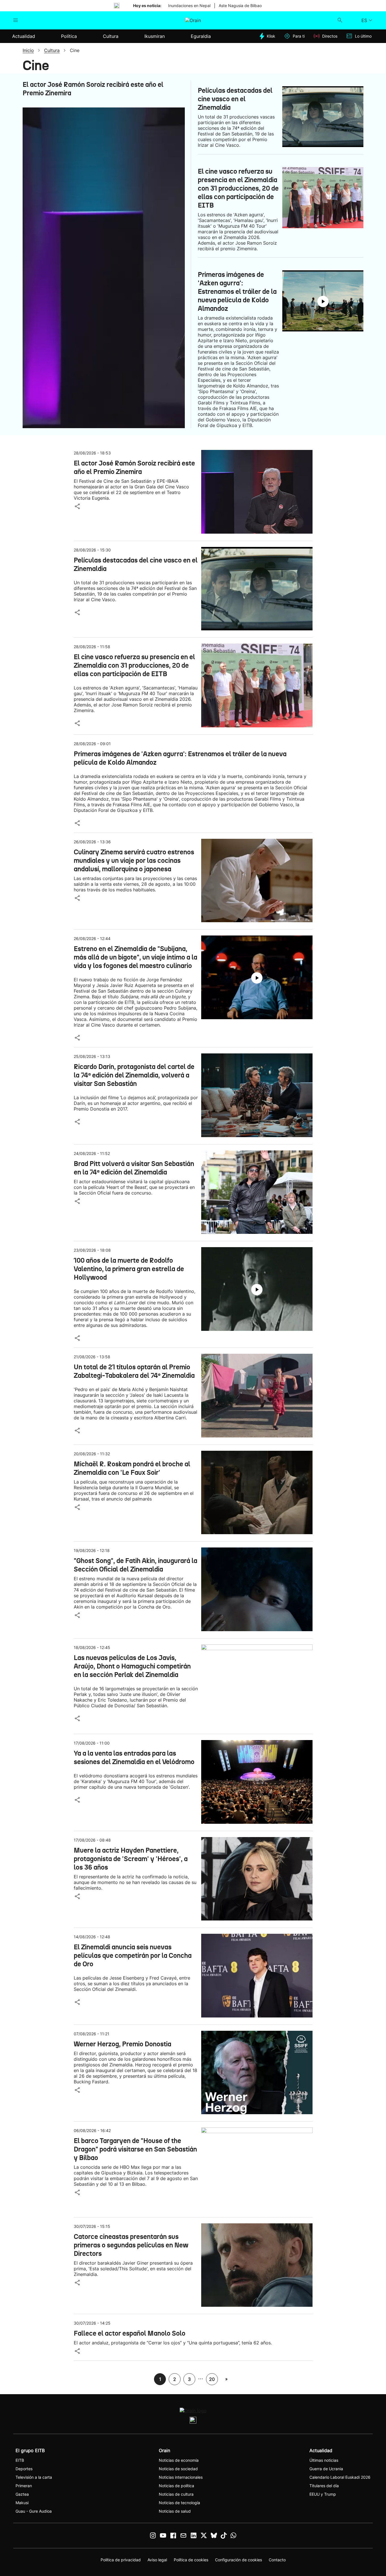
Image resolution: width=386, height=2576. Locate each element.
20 (212, 2379)
